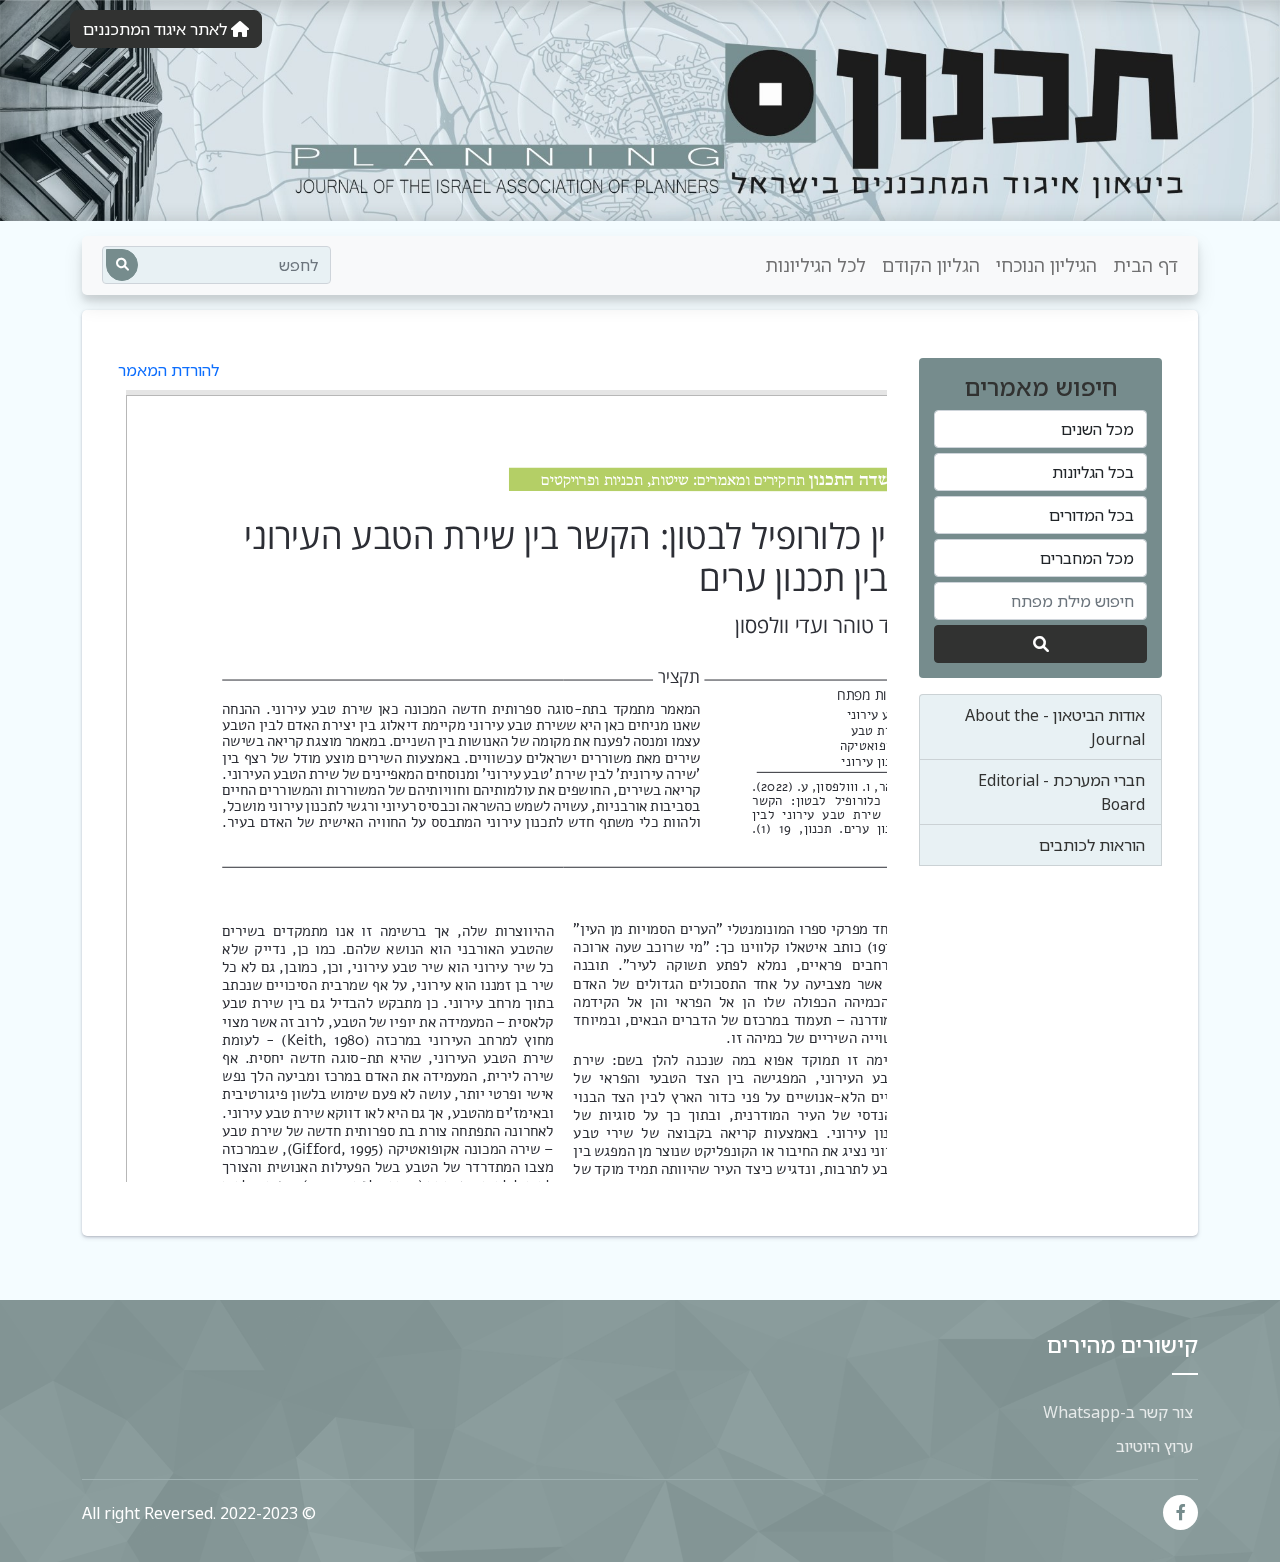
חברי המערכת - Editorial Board (1061, 792)
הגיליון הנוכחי (1046, 265)
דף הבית (1145, 265)
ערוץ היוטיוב (1154, 1446)
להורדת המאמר (168, 370)
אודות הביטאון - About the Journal (1055, 727)
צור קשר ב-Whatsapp (1118, 1412)
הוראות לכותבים (1092, 845)
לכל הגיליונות (815, 265)
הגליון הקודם (931, 265)
